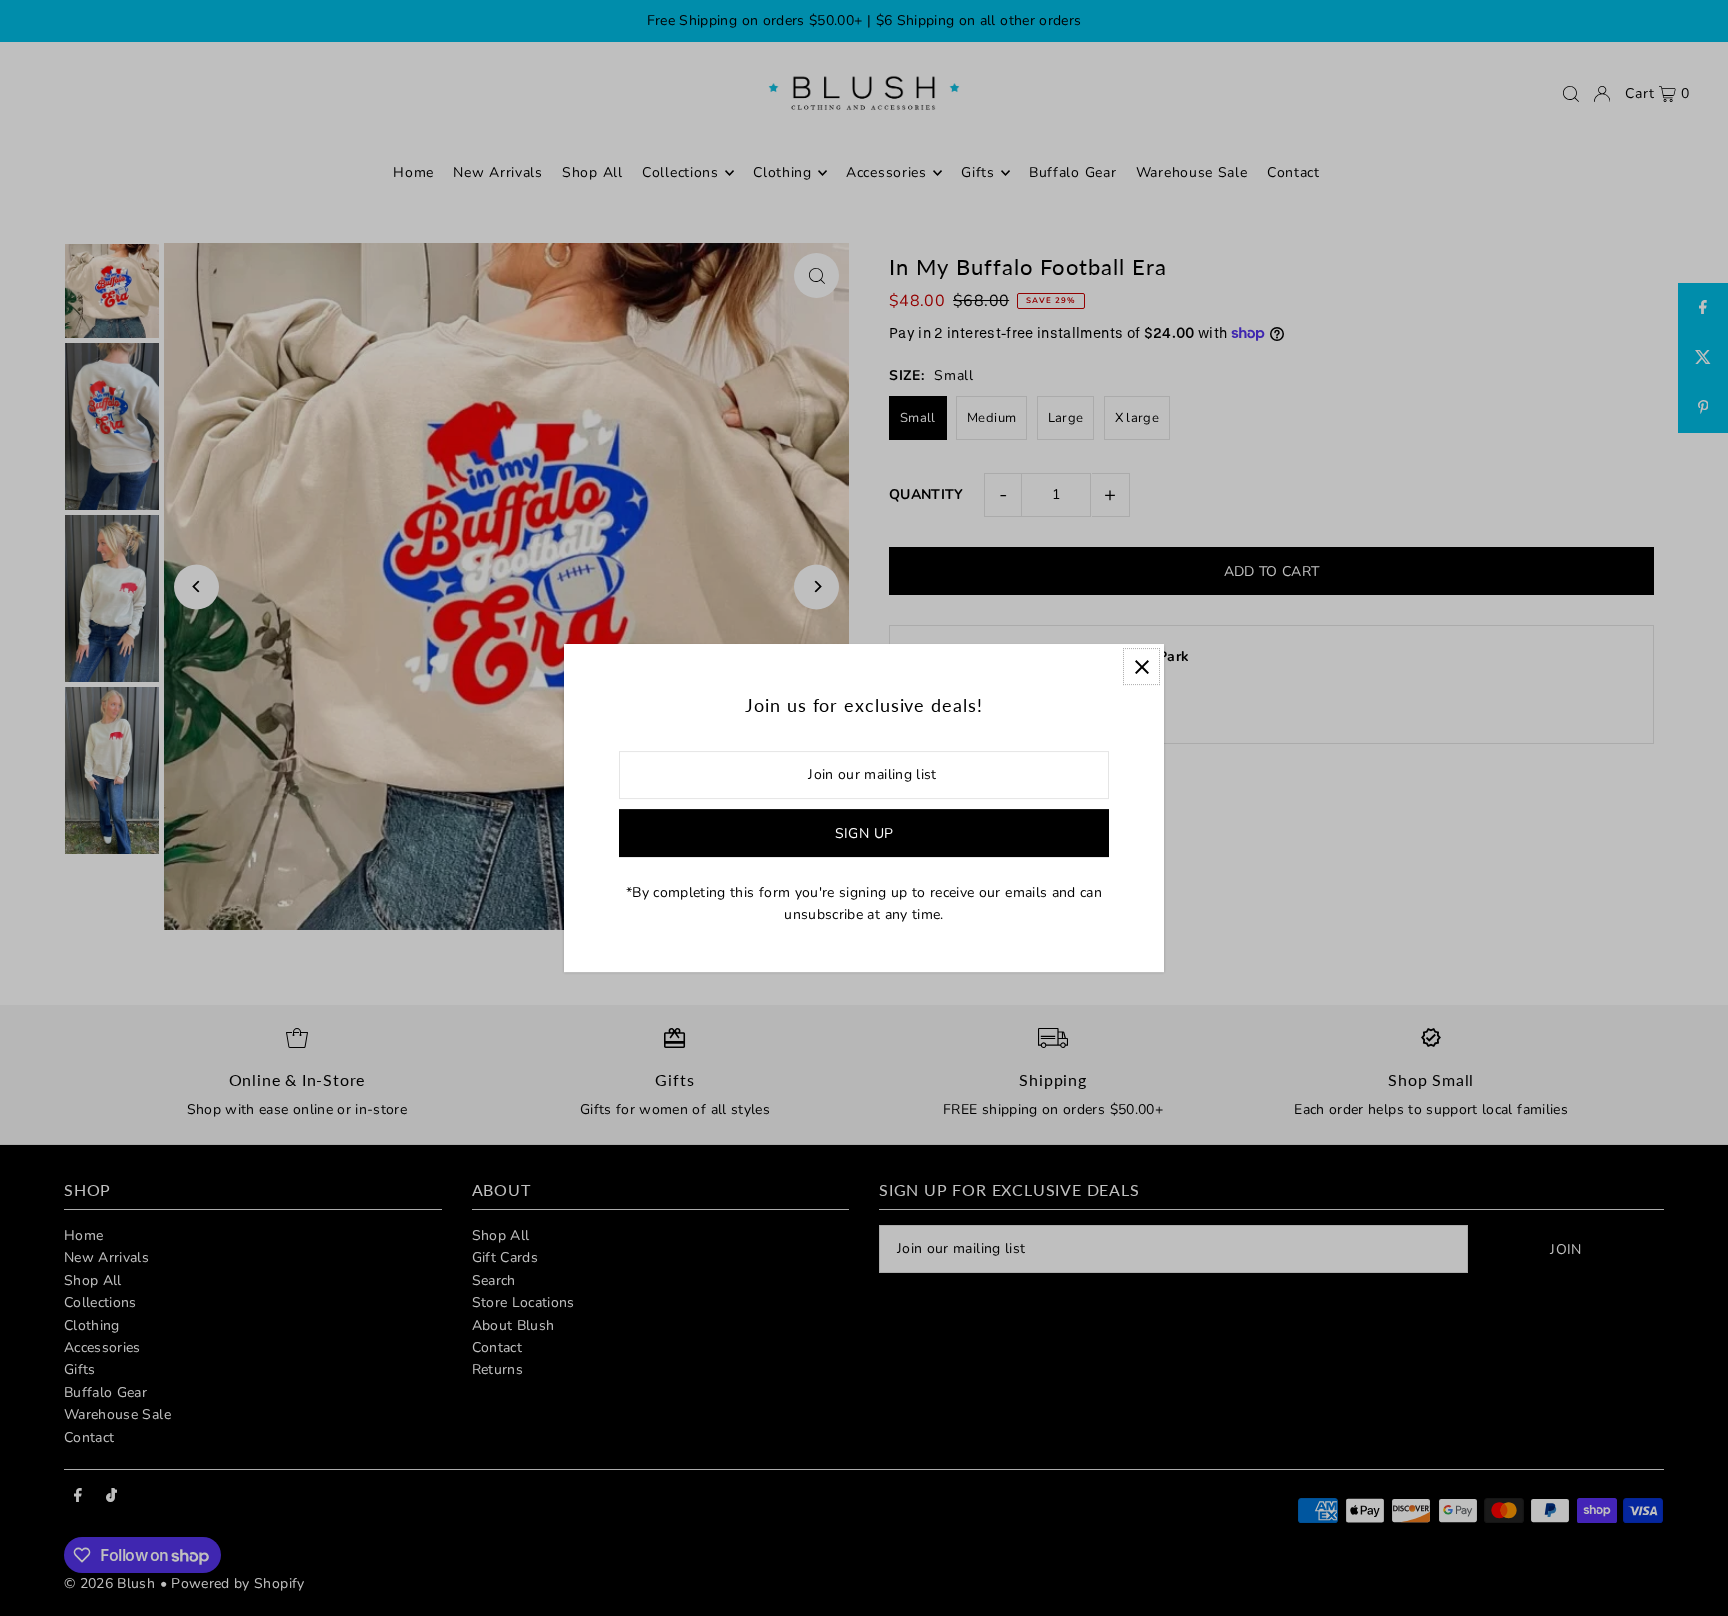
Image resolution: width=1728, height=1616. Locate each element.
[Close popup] (1141, 666)
